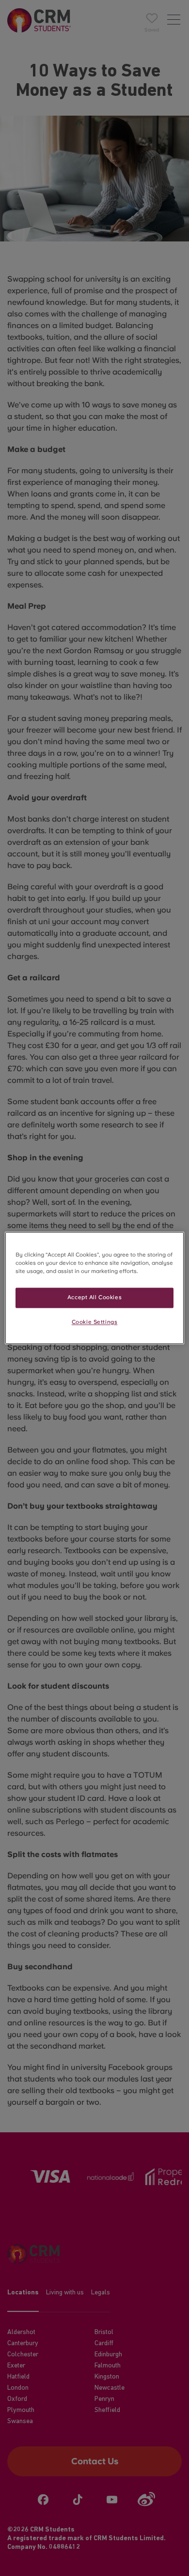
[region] (95, 1288)
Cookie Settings (95, 1322)
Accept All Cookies (94, 1298)
